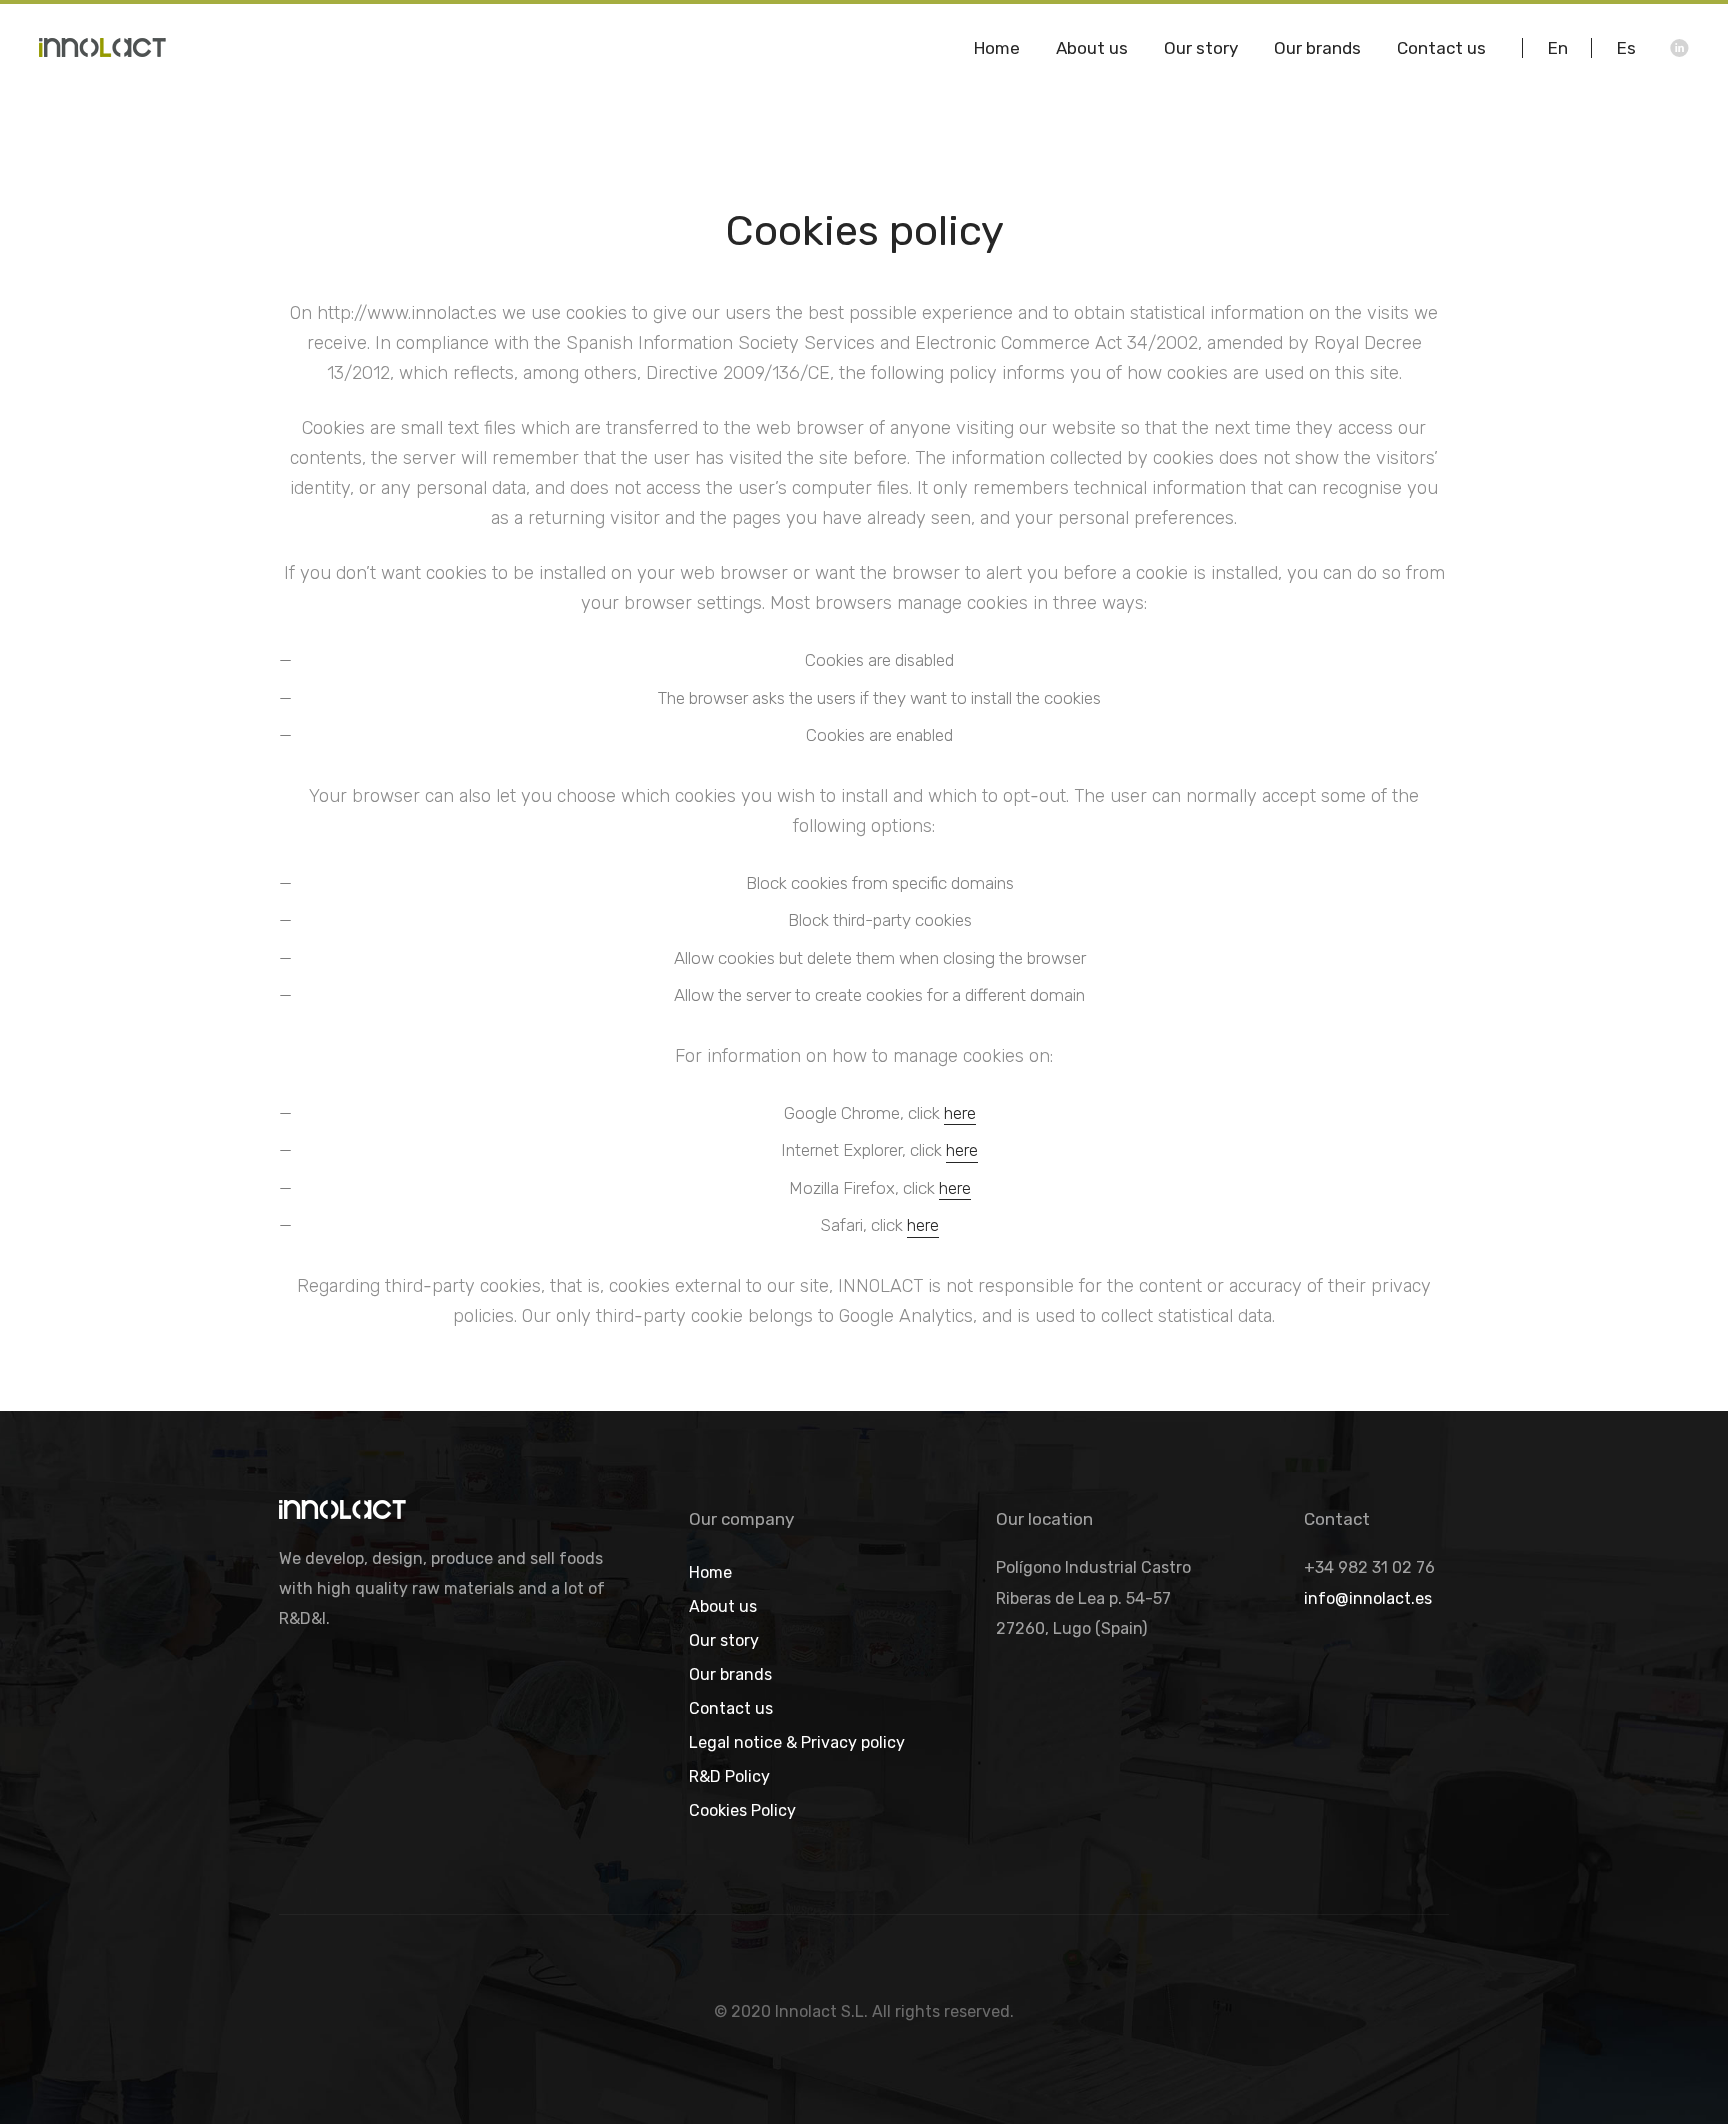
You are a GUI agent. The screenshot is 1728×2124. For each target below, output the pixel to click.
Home (710, 1573)
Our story (724, 1641)
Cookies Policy (742, 1811)
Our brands (730, 1675)
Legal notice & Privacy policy (797, 1743)
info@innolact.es (1368, 1598)
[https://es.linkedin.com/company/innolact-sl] (1679, 48)
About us (723, 1607)
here (960, 1113)
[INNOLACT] (112, 47)
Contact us (731, 1709)
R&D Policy (729, 1777)
